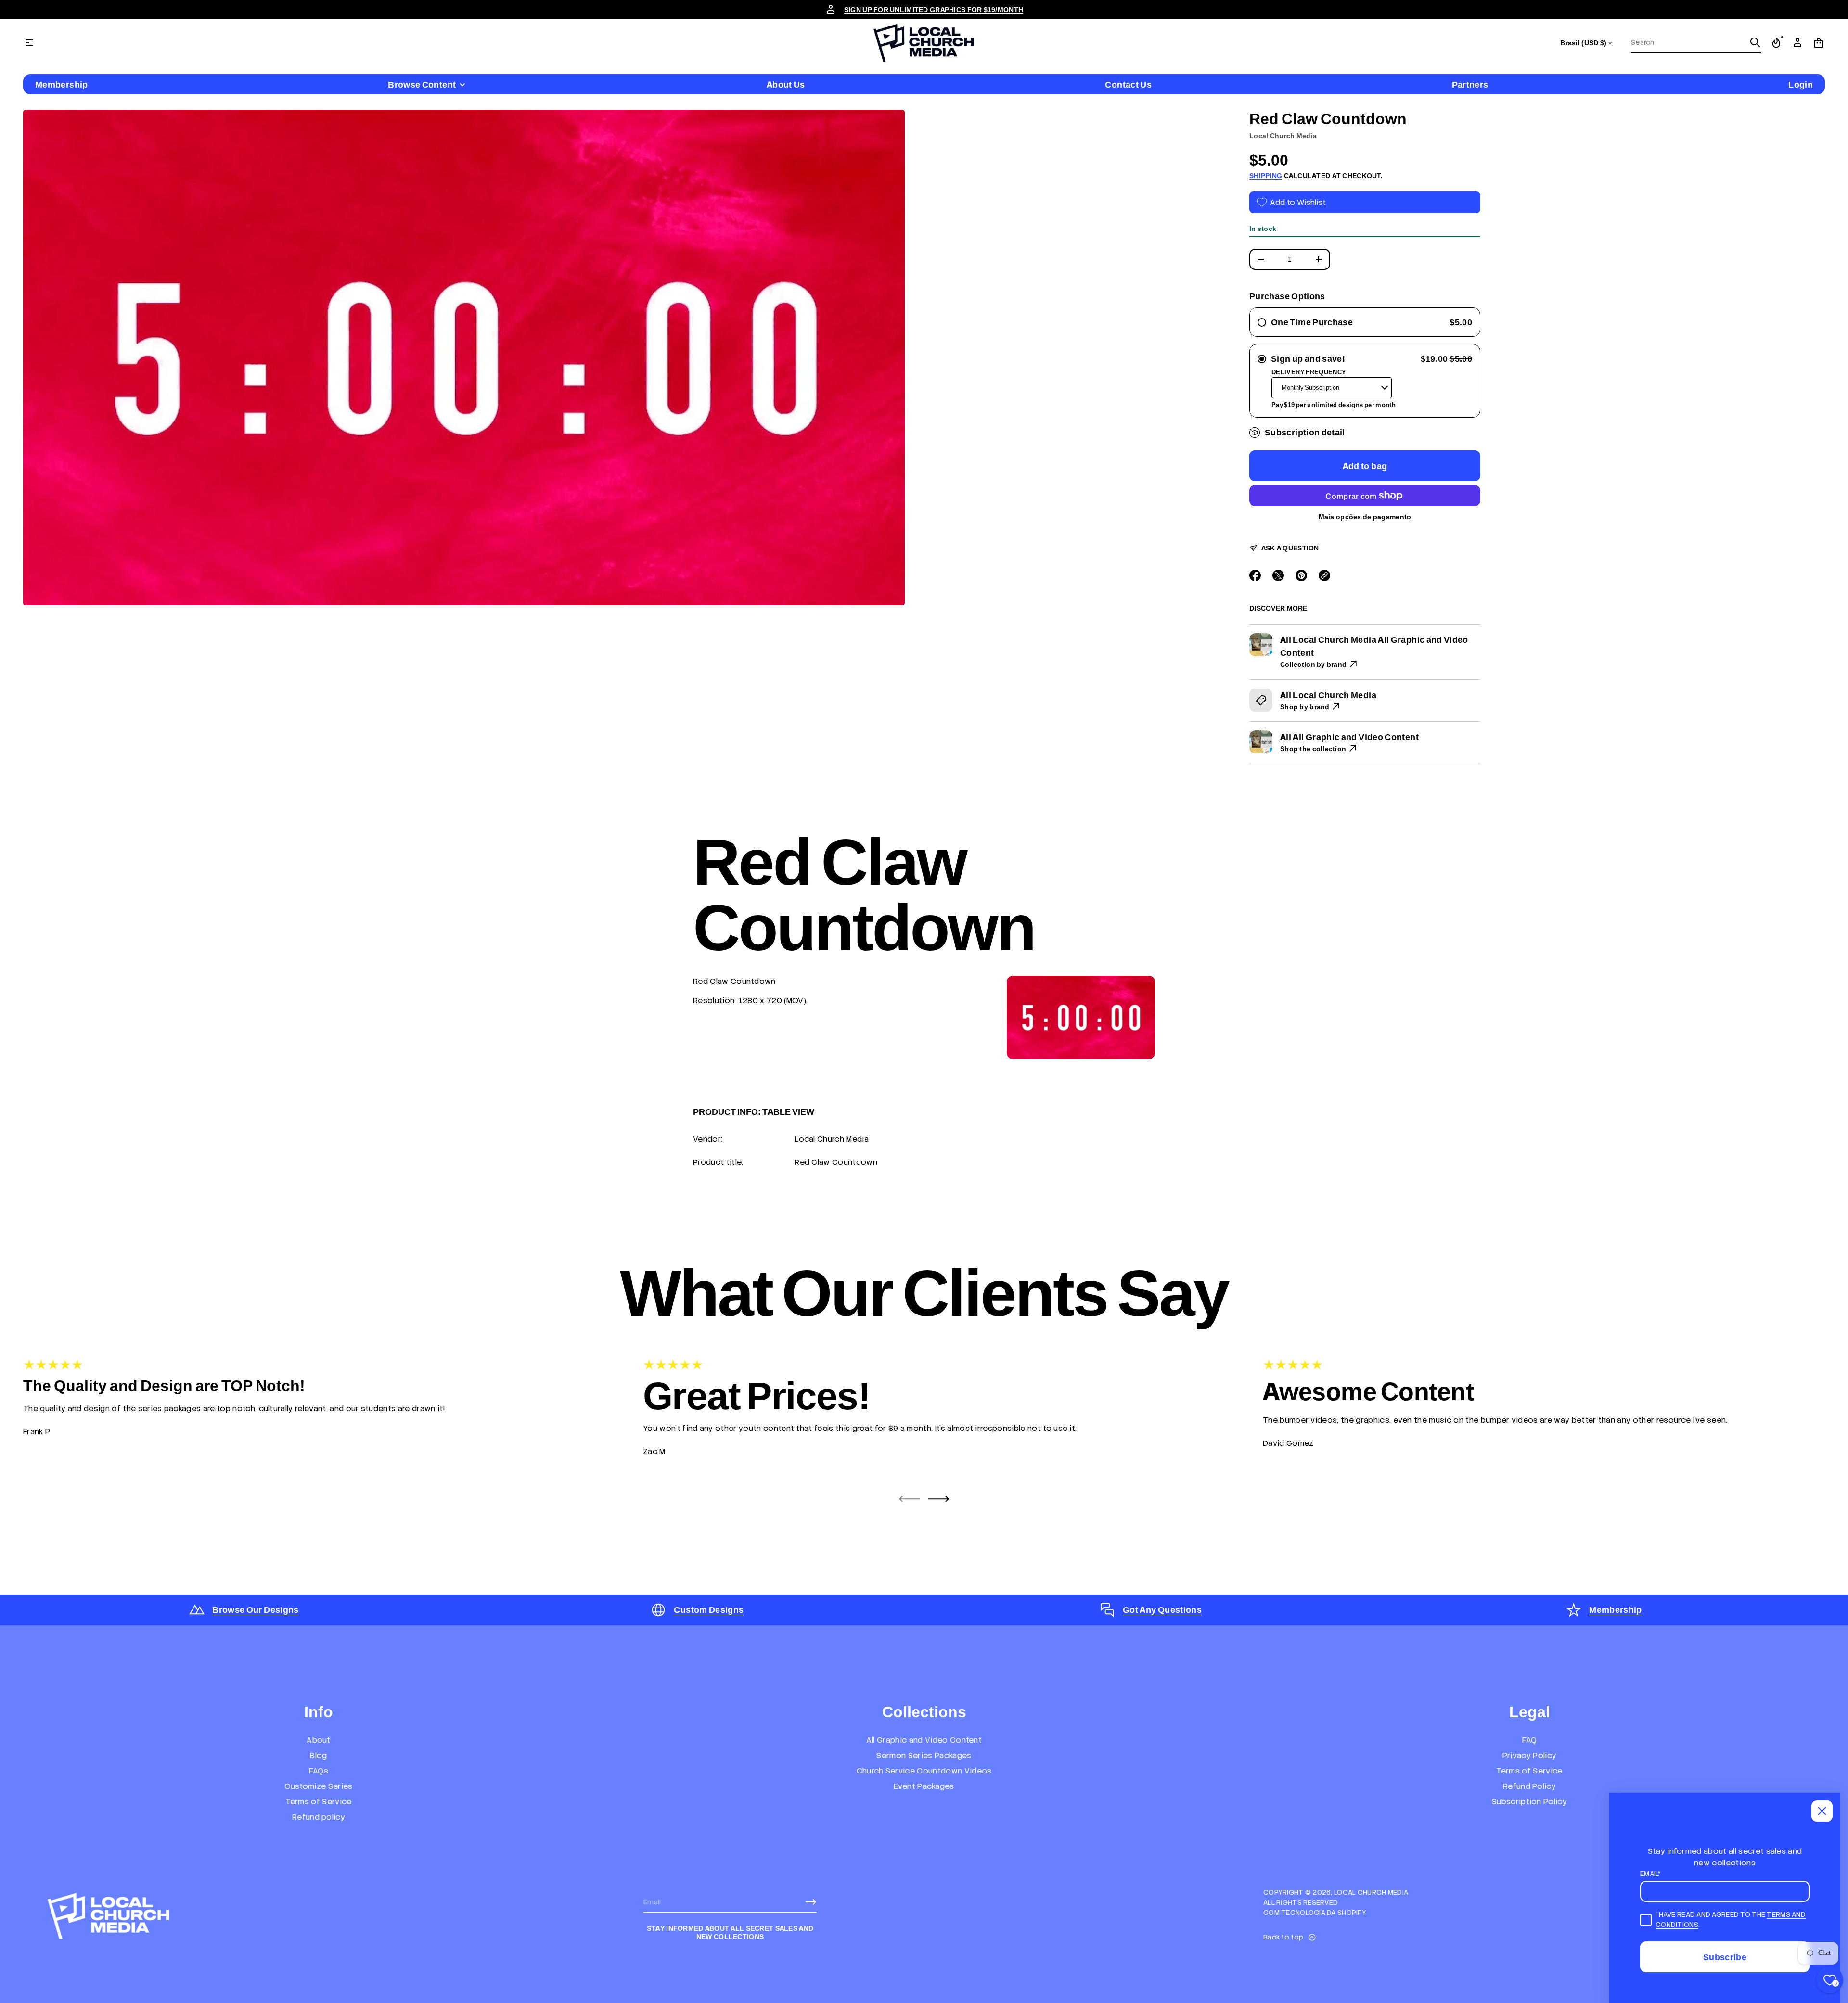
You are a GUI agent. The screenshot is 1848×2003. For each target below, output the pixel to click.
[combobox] (1688, 42)
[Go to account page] (1797, 43)
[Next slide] (938, 1499)
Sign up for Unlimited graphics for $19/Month (934, 10)
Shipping (1266, 176)
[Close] (1822, 1811)
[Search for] (1755, 42)
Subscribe (1725, 1957)
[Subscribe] (811, 1902)
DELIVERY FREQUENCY (1309, 372)
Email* (1651, 1874)
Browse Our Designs (255, 1610)
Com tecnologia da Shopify (1315, 1913)
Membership (1616, 1610)
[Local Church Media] (924, 43)
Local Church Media (1283, 136)
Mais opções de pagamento (1365, 517)
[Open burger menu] (29, 43)
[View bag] (1819, 43)
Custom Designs (709, 1610)
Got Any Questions (1162, 1610)
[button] (1696, 43)
